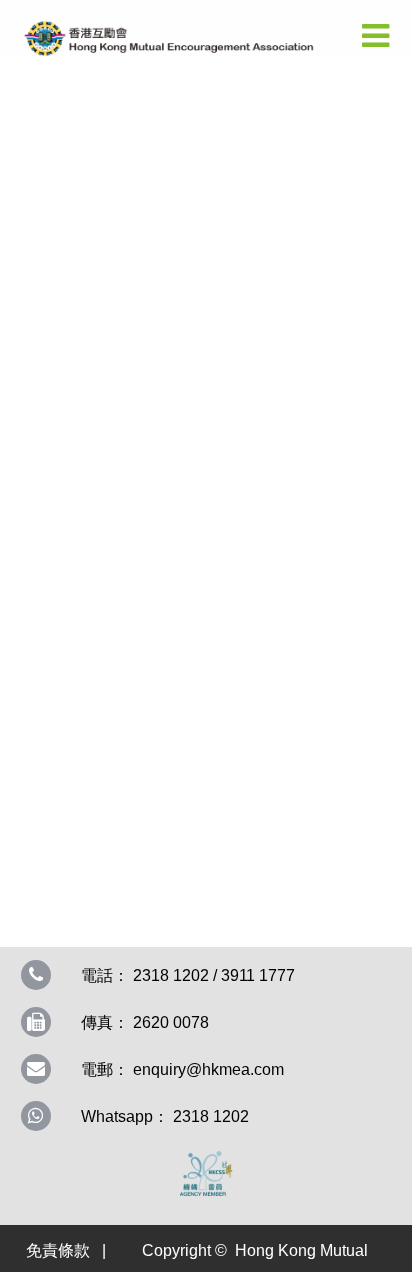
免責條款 (58, 1250)
